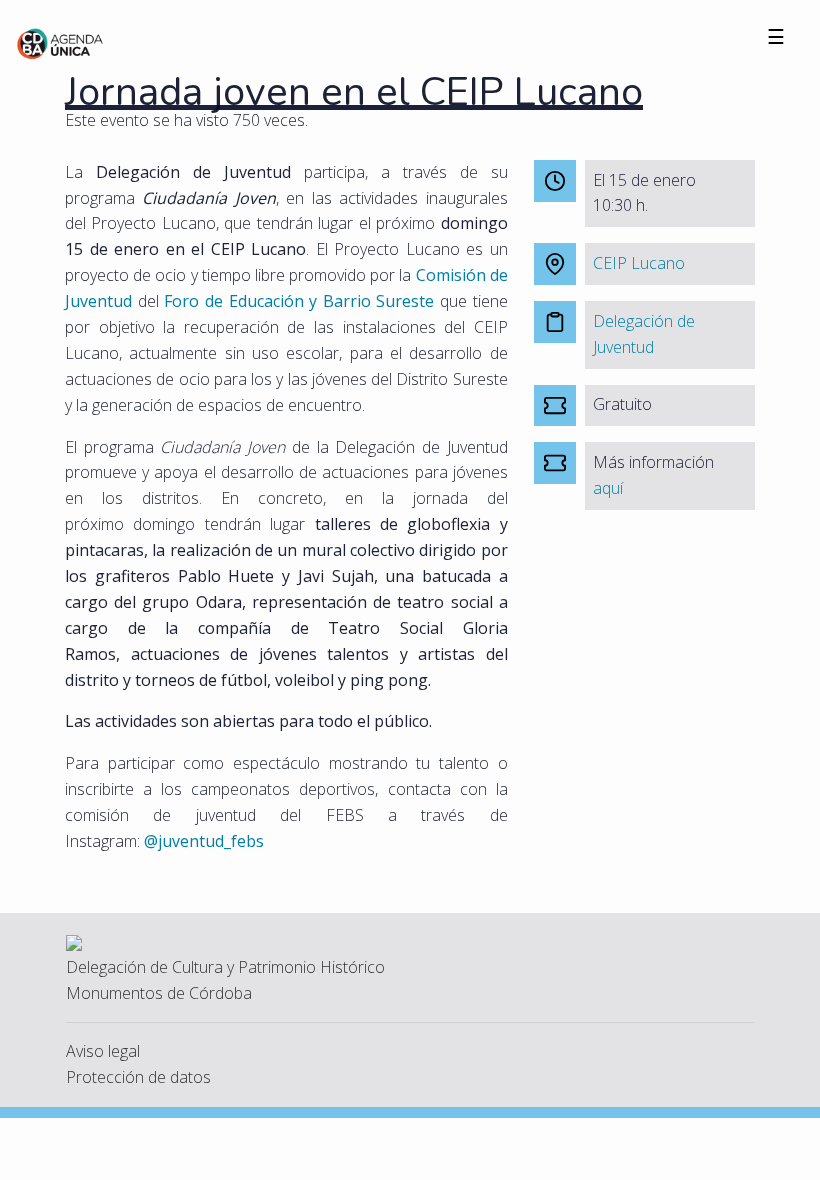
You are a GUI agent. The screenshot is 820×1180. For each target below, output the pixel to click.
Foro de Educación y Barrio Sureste (299, 301)
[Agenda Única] (60, 42)
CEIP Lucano (639, 263)
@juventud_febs (204, 841)
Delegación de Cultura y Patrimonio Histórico (225, 967)
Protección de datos (138, 1077)
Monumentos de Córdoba (159, 993)
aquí (608, 488)
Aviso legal (103, 1051)
